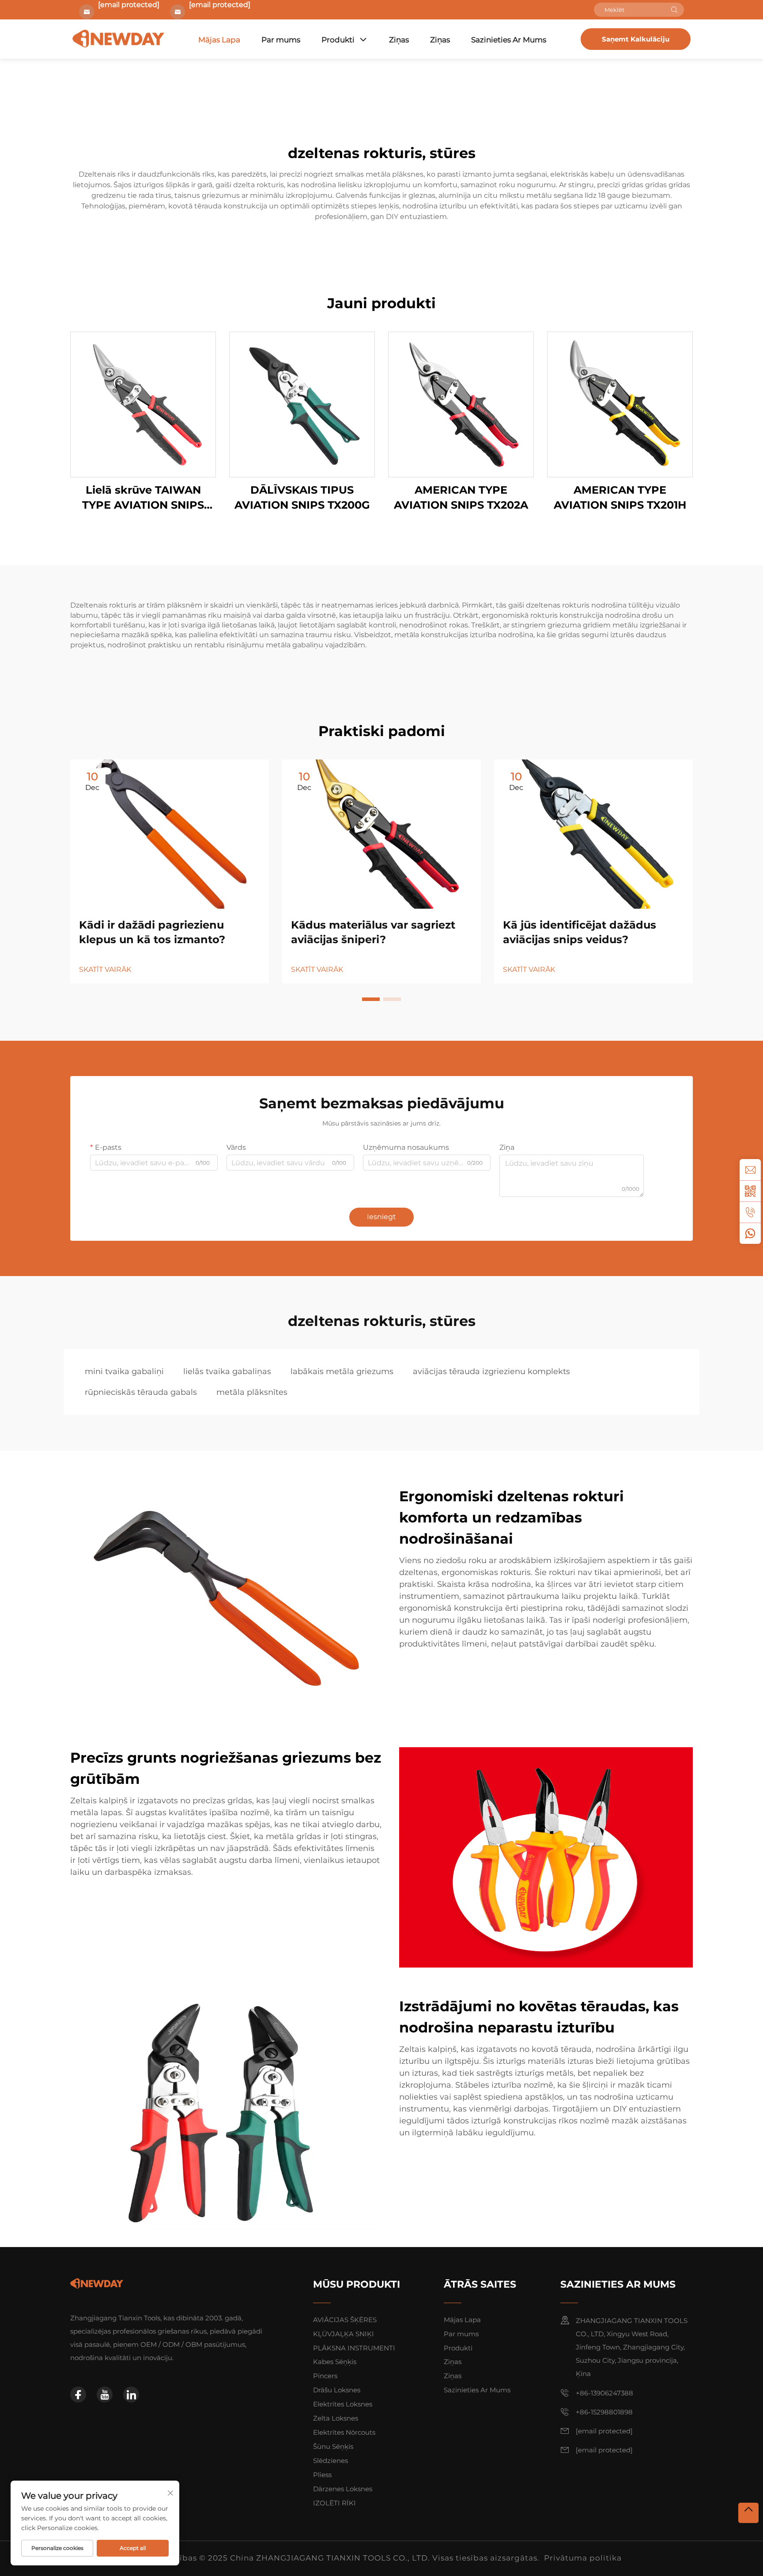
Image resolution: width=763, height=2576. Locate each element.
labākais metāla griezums (342, 1371)
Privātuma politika (583, 2558)
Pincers (325, 2376)
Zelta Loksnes (336, 2418)
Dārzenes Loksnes (343, 2489)
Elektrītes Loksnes (343, 2404)
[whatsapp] (750, 1233)
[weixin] (750, 1191)
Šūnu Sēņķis (333, 2446)
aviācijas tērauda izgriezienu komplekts (491, 1371)
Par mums (281, 40)
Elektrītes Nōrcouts (344, 2432)
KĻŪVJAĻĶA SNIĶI (344, 2334)
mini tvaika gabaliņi (124, 1371)
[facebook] (78, 2395)
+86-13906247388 (604, 2393)
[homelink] (97, 2283)
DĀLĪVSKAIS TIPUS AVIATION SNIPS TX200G (302, 497)
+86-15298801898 (604, 2412)
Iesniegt (381, 1217)
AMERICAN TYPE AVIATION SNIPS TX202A (461, 497)
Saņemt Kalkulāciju (636, 39)
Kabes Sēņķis (335, 2362)
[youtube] (105, 2395)
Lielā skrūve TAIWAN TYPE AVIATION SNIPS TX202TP (143, 498)
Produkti (338, 40)
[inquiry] (750, 1170)
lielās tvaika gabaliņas (227, 1371)
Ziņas (399, 40)
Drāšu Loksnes (337, 2390)
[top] (748, 2513)
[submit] (674, 10)
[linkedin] (131, 2395)
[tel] (750, 1212)
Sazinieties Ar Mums (509, 40)
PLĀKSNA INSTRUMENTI (354, 2348)
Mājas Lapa (219, 40)
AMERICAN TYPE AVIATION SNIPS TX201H (620, 497)
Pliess (322, 2475)
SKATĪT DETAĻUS (143, 404)
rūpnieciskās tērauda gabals (141, 1392)
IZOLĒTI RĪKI (334, 2503)
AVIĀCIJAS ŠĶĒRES (345, 2320)
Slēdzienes (331, 2461)
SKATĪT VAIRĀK (105, 969)
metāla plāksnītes (252, 1392)
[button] (371, 999)
